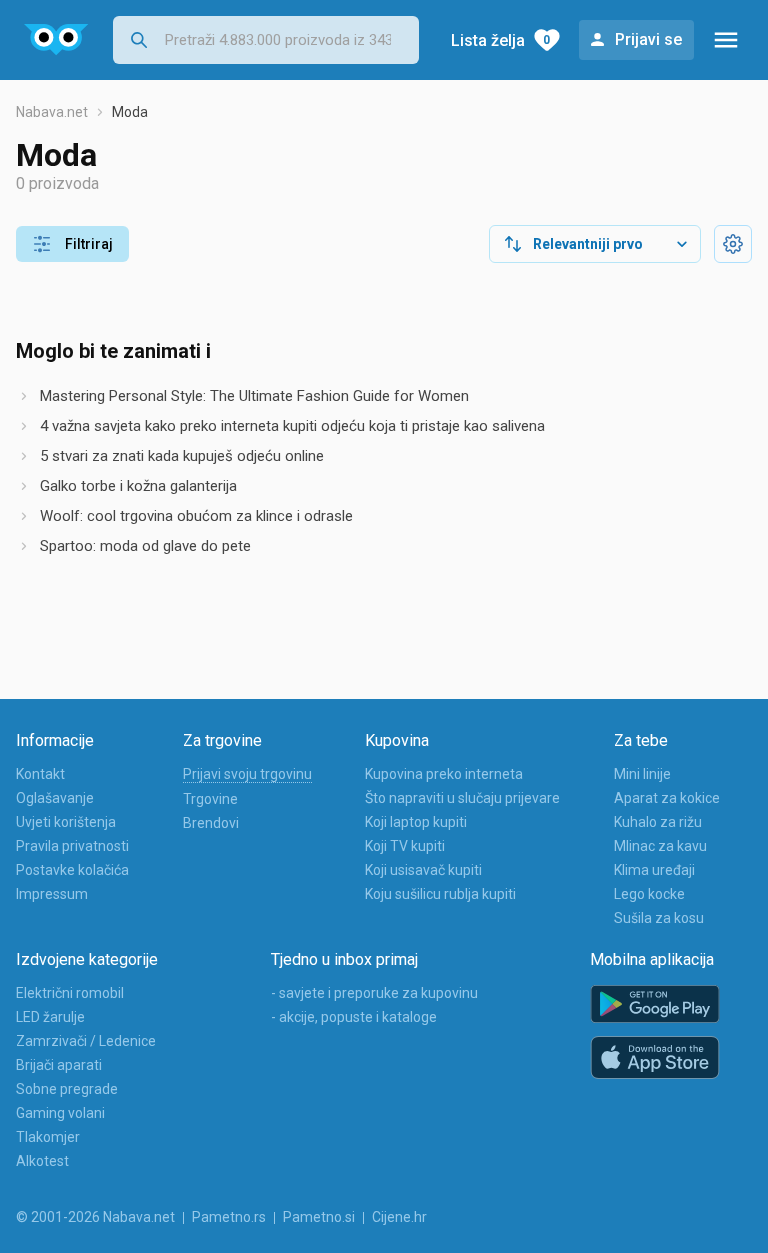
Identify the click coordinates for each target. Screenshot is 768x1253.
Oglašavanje (55, 798)
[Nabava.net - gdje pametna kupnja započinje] (56, 40)
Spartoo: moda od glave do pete (145, 546)
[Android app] (655, 1004)
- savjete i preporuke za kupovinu (374, 993)
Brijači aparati (59, 1065)
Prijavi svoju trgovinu (247, 774)
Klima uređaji (654, 870)
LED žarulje (50, 1017)
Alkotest (42, 1161)
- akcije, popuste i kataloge (354, 1017)
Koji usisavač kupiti (423, 870)
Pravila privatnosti (72, 846)
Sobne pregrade (67, 1089)
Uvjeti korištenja (66, 822)
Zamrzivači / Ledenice (86, 1041)
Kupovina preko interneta (444, 774)
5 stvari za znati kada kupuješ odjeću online (182, 456)
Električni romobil (70, 993)
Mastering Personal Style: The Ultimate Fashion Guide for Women (254, 396)
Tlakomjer (48, 1137)
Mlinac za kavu (660, 846)
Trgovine (210, 799)
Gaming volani (60, 1113)
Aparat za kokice (667, 798)
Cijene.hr (399, 1217)
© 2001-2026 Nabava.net (95, 1217)
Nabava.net (52, 112)
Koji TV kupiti (405, 846)
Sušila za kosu (659, 918)
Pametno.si (319, 1217)
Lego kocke (649, 894)
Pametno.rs (229, 1217)
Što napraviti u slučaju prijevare (462, 798)
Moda (130, 112)
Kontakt (40, 774)
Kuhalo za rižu (658, 822)
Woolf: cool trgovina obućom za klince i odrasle (196, 516)
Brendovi (211, 823)
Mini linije (642, 774)
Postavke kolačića (72, 870)
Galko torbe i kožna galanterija (138, 486)
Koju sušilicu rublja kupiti (440, 894)
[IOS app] (655, 1058)
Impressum (52, 894)
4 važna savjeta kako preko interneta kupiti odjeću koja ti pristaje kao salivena (292, 426)
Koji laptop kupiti (416, 822)
